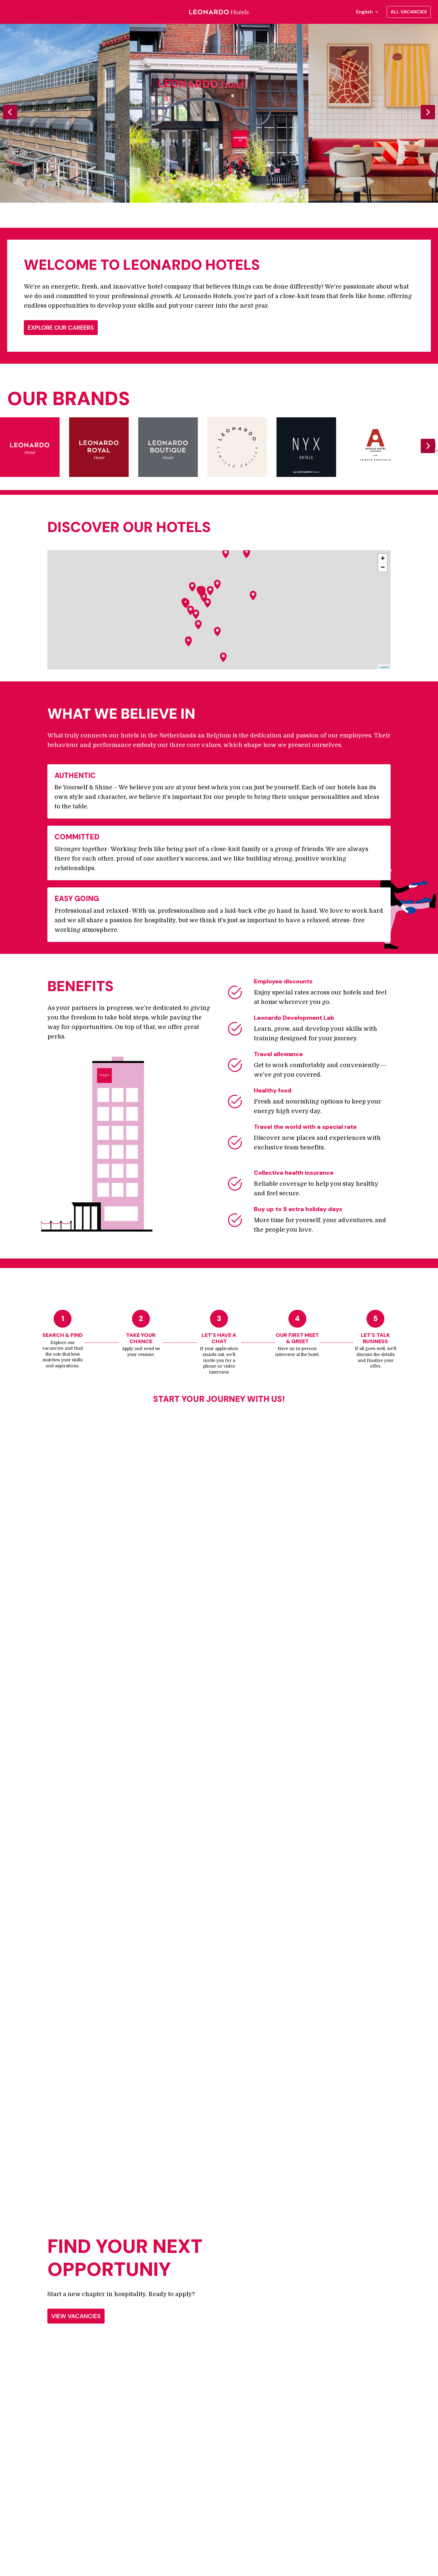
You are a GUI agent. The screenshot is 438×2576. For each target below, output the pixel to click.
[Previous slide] (10, 112)
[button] (210, 591)
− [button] (383, 567)
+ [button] (383, 558)
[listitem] (219, 113)
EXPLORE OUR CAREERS (61, 328)
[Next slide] (428, 112)
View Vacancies (76, 2316)
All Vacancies (409, 12)
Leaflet (384, 667)
